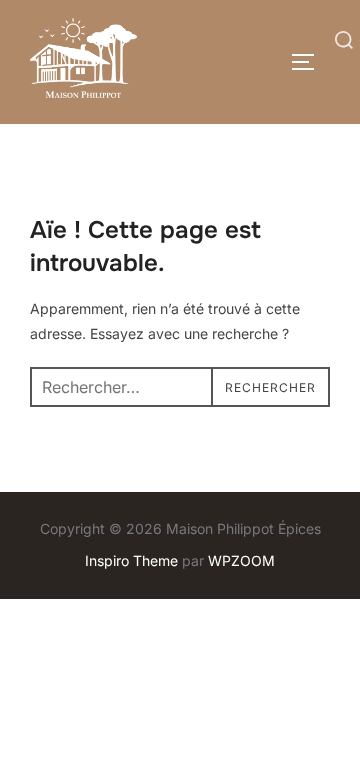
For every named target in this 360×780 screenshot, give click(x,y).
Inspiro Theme (131, 560)
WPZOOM (241, 560)
